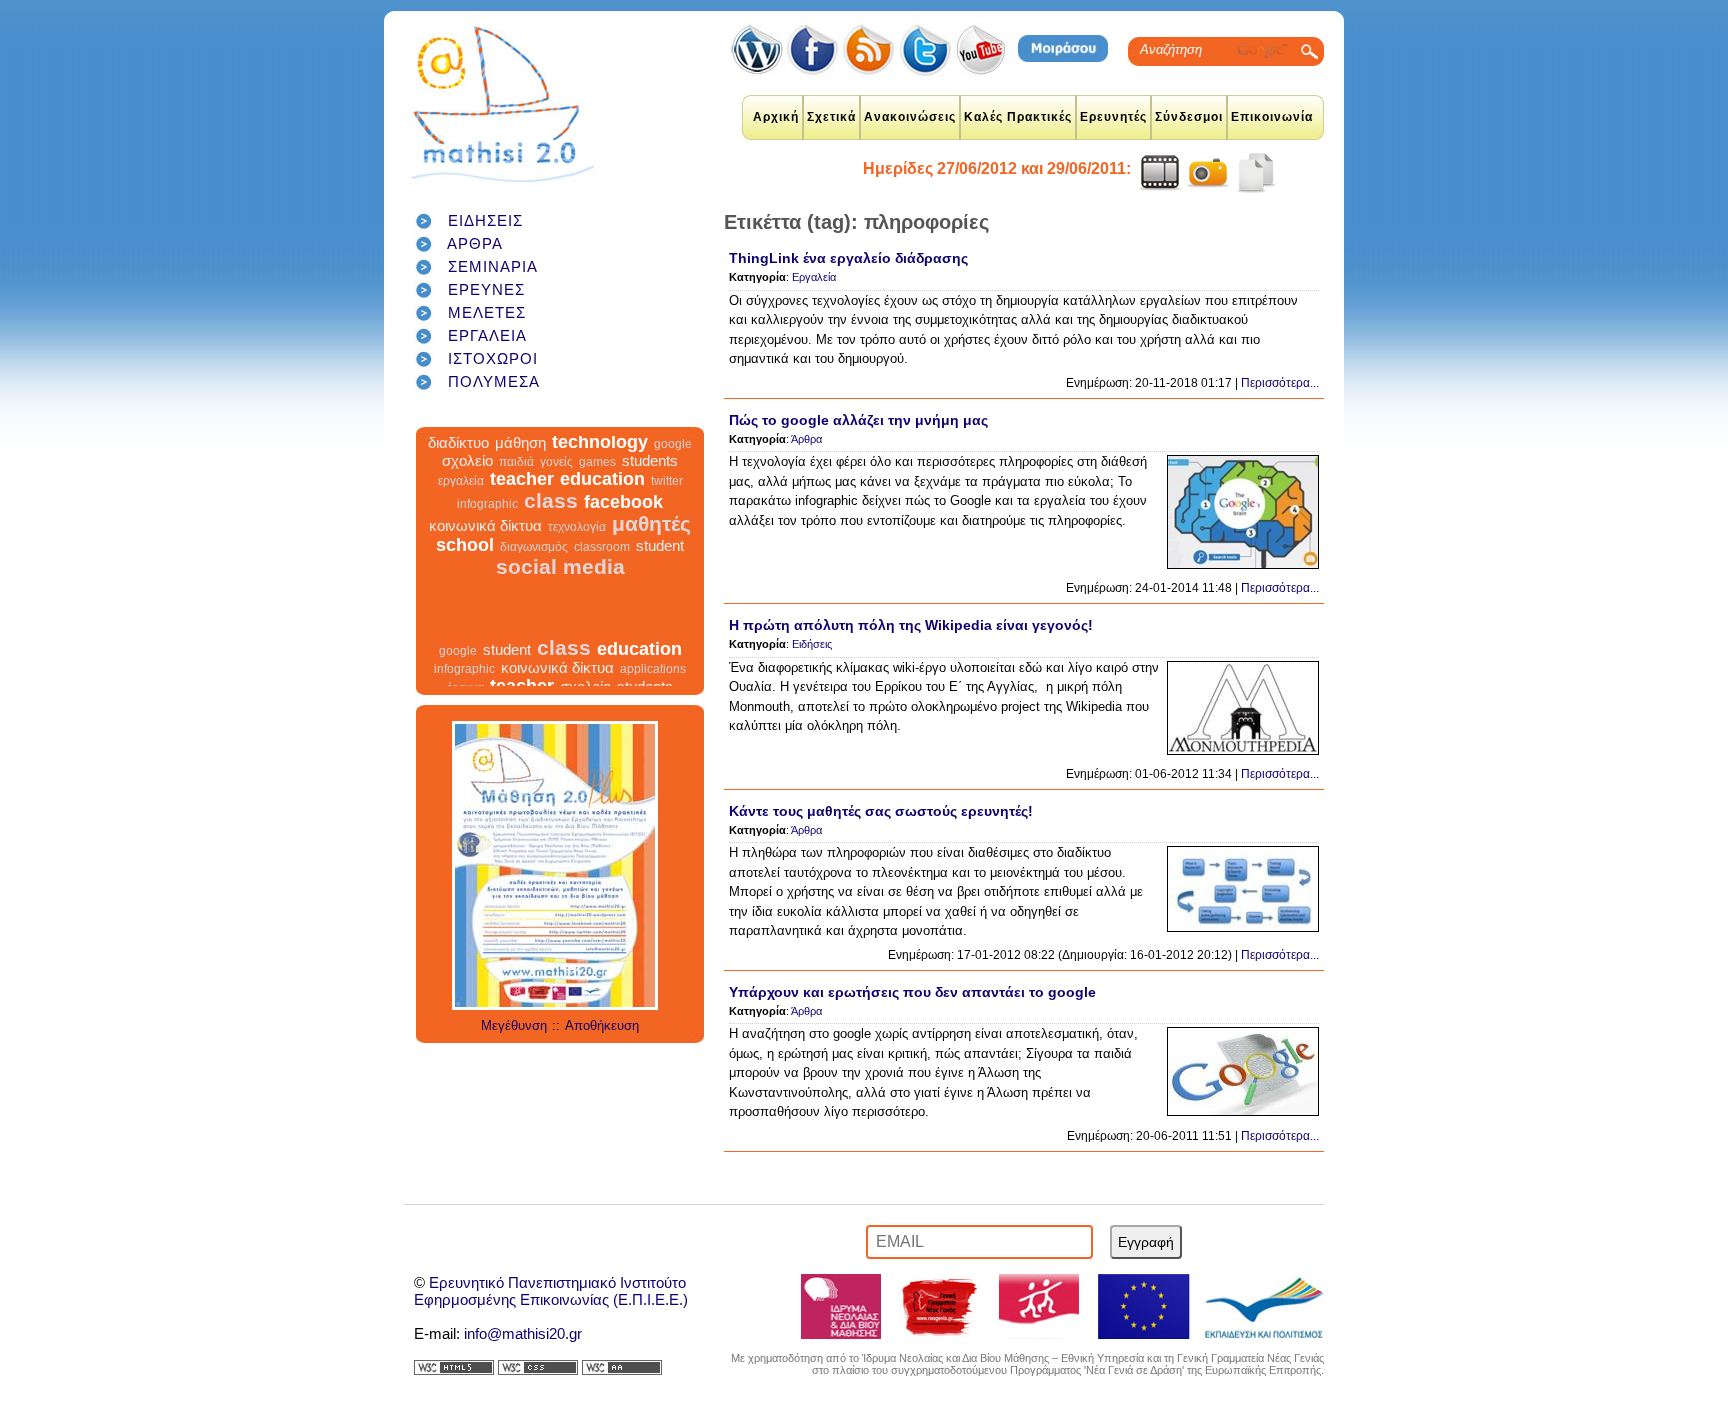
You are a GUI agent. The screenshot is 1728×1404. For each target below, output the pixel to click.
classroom (602, 568)
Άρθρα (806, 439)
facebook (623, 523)
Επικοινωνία (1272, 117)
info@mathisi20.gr (523, 1333)
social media (560, 587)
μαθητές (651, 544)
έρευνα (577, 445)
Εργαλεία (814, 277)
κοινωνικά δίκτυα (485, 546)
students (650, 481)
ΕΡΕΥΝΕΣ (486, 289)
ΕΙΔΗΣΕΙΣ (485, 220)
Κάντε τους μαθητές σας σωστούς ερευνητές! (881, 811)
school (465, 566)
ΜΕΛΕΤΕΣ (487, 312)
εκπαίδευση (494, 441)
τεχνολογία (577, 548)
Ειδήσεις (812, 644)
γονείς (556, 483)
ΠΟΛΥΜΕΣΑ (494, 381)
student (660, 566)
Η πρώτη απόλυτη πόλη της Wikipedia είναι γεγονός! (911, 625)
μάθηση (520, 463)
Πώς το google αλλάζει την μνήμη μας (858, 420)
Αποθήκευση (602, 1025)
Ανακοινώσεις (910, 117)
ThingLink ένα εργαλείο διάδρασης (848, 258)
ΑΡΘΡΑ (475, 243)
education (602, 500)
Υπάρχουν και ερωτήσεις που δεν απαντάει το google (912, 992)
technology (600, 463)
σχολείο (467, 481)
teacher (522, 500)
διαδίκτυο (458, 463)
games (597, 483)
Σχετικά (831, 117)
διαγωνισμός (534, 568)
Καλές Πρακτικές (1018, 117)
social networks (644, 445)
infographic (487, 525)
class (551, 521)
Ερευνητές (1113, 117)
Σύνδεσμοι (1189, 117)
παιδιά (516, 483)
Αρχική (776, 117)
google (673, 465)
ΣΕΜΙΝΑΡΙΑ (493, 266)
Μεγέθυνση (514, 1025)
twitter (667, 502)
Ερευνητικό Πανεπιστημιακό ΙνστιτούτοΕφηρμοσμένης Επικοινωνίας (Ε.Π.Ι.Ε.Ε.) (551, 1291)
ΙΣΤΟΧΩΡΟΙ (493, 358)
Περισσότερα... (1280, 383)
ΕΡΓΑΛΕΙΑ (487, 335)
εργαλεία (461, 502)
